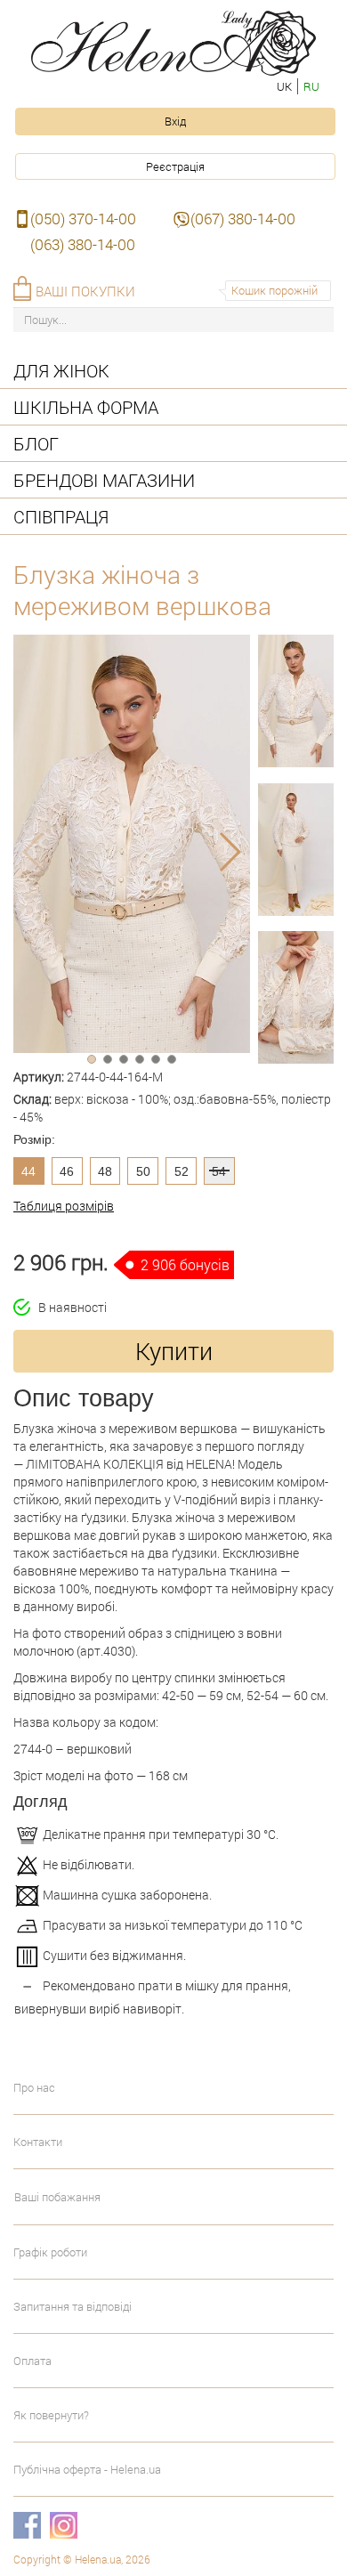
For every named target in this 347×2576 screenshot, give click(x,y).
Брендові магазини (104, 480)
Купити (174, 1351)
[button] (92, 1059)
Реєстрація (175, 166)
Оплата (32, 2361)
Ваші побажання (57, 2197)
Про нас (34, 2087)
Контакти (38, 2142)
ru (311, 86)
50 (143, 1171)
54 (219, 1171)
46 (67, 1171)
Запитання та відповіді (73, 2306)
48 (105, 1171)
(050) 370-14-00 (83, 219)
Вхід (175, 121)
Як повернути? (51, 2415)
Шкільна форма (86, 407)
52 (182, 1171)
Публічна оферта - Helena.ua (87, 2469)
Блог (36, 443)
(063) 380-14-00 (83, 244)
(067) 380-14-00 (243, 219)
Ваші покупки (85, 291)
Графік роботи (50, 2252)
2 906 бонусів (185, 1264)
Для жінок (61, 370)
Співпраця (61, 516)
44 (28, 1171)
